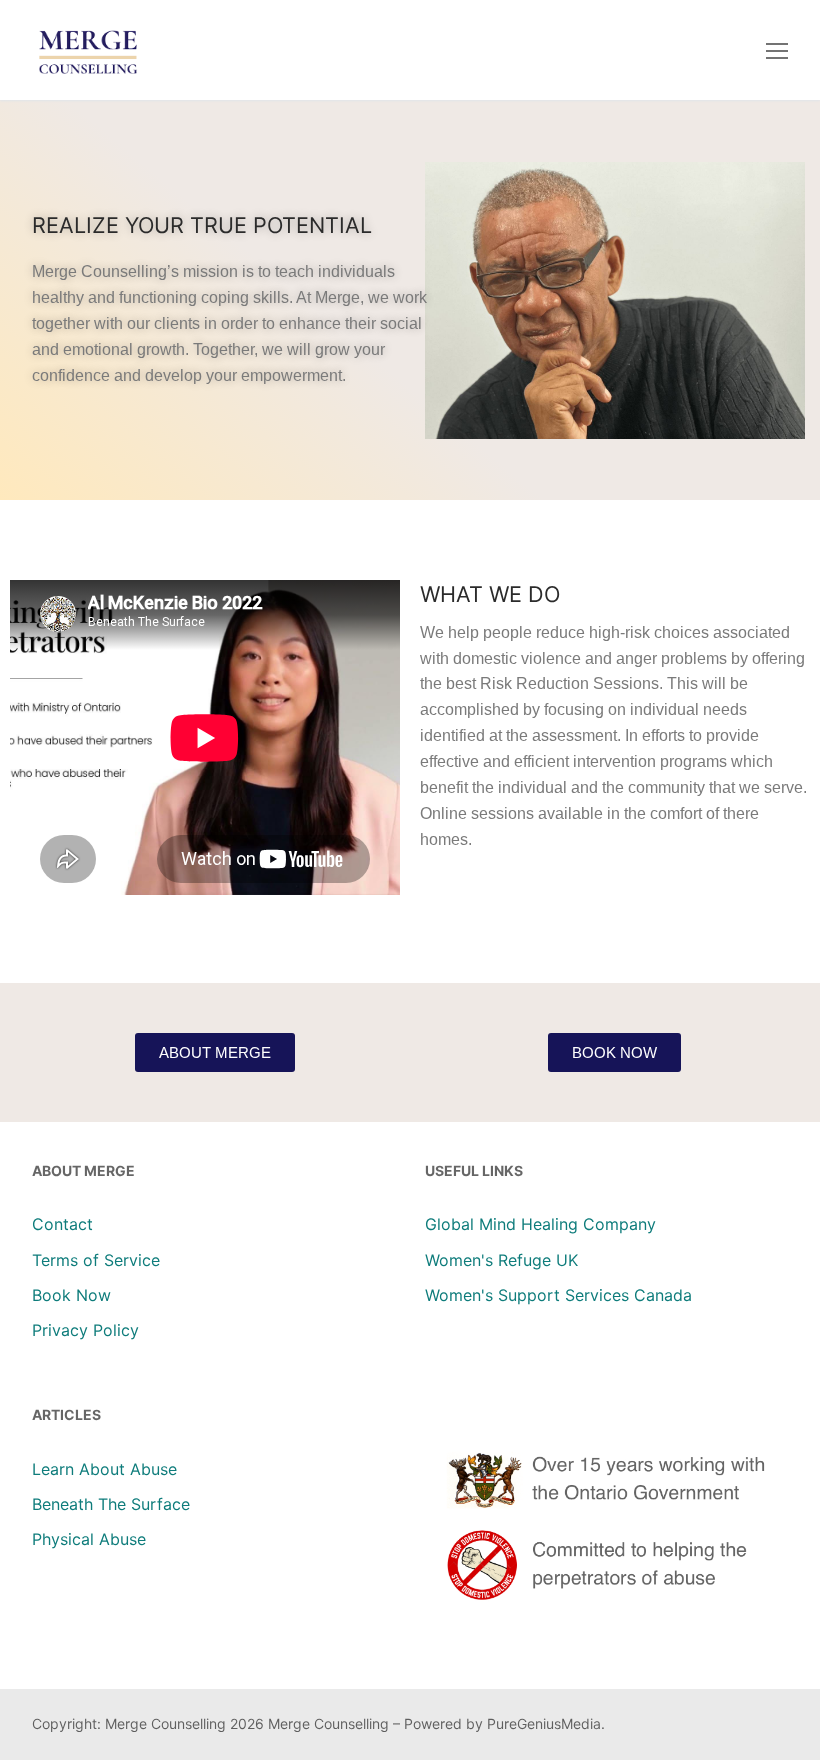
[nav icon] (777, 50)
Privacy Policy (85, 1330)
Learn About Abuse (104, 1469)
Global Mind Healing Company (540, 1224)
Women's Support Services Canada (558, 1295)
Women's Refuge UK (501, 1260)
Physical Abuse (89, 1539)
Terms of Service (96, 1260)
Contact (62, 1224)
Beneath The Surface (111, 1504)
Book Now (71, 1295)
